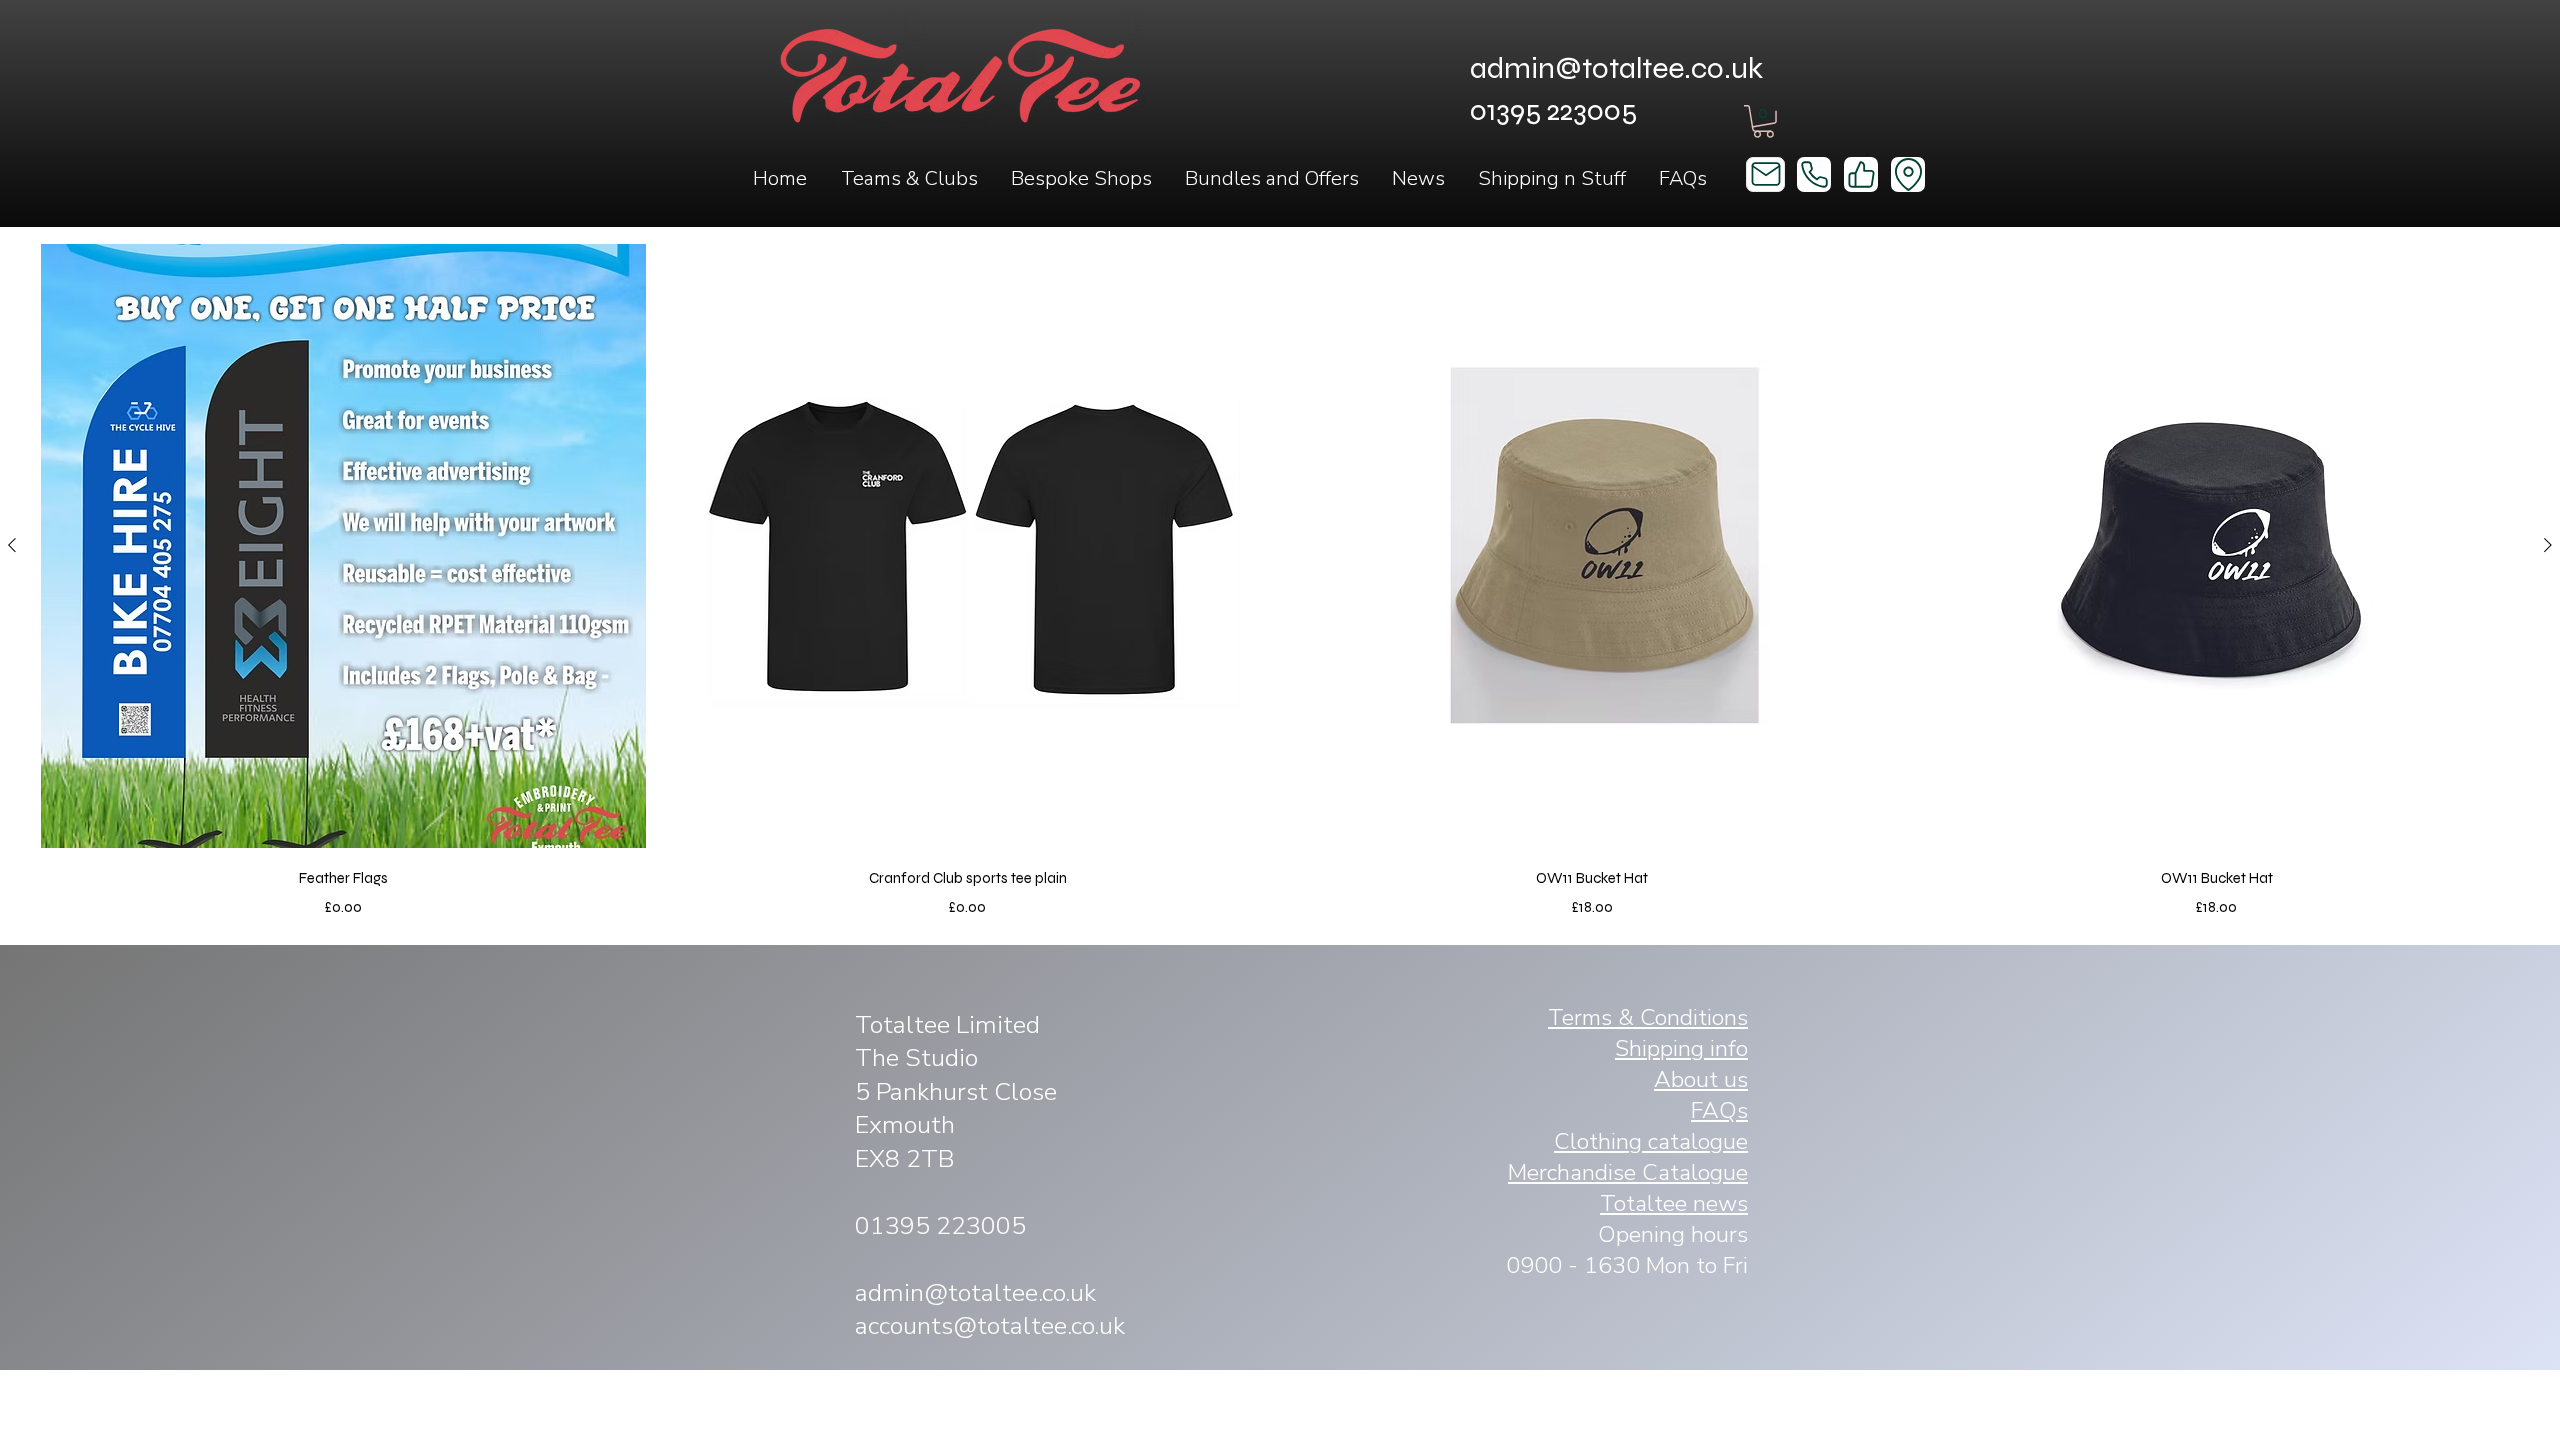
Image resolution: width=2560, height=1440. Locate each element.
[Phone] (1814, 174)
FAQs (1719, 1110)
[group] (1280, 581)
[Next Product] (2548, 545)
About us (1701, 1079)
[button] (908, 179)
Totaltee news (1674, 1203)
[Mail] (1765, 174)
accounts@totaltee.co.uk (990, 1326)
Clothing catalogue (1651, 1141)
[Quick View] (343, 546)
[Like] (1861, 174)
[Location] (1908, 174)
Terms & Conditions (1648, 1017)
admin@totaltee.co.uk (1616, 68)
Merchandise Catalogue (1628, 1172)
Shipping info (1681, 1048)
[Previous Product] (12, 545)
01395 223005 (940, 1226)
